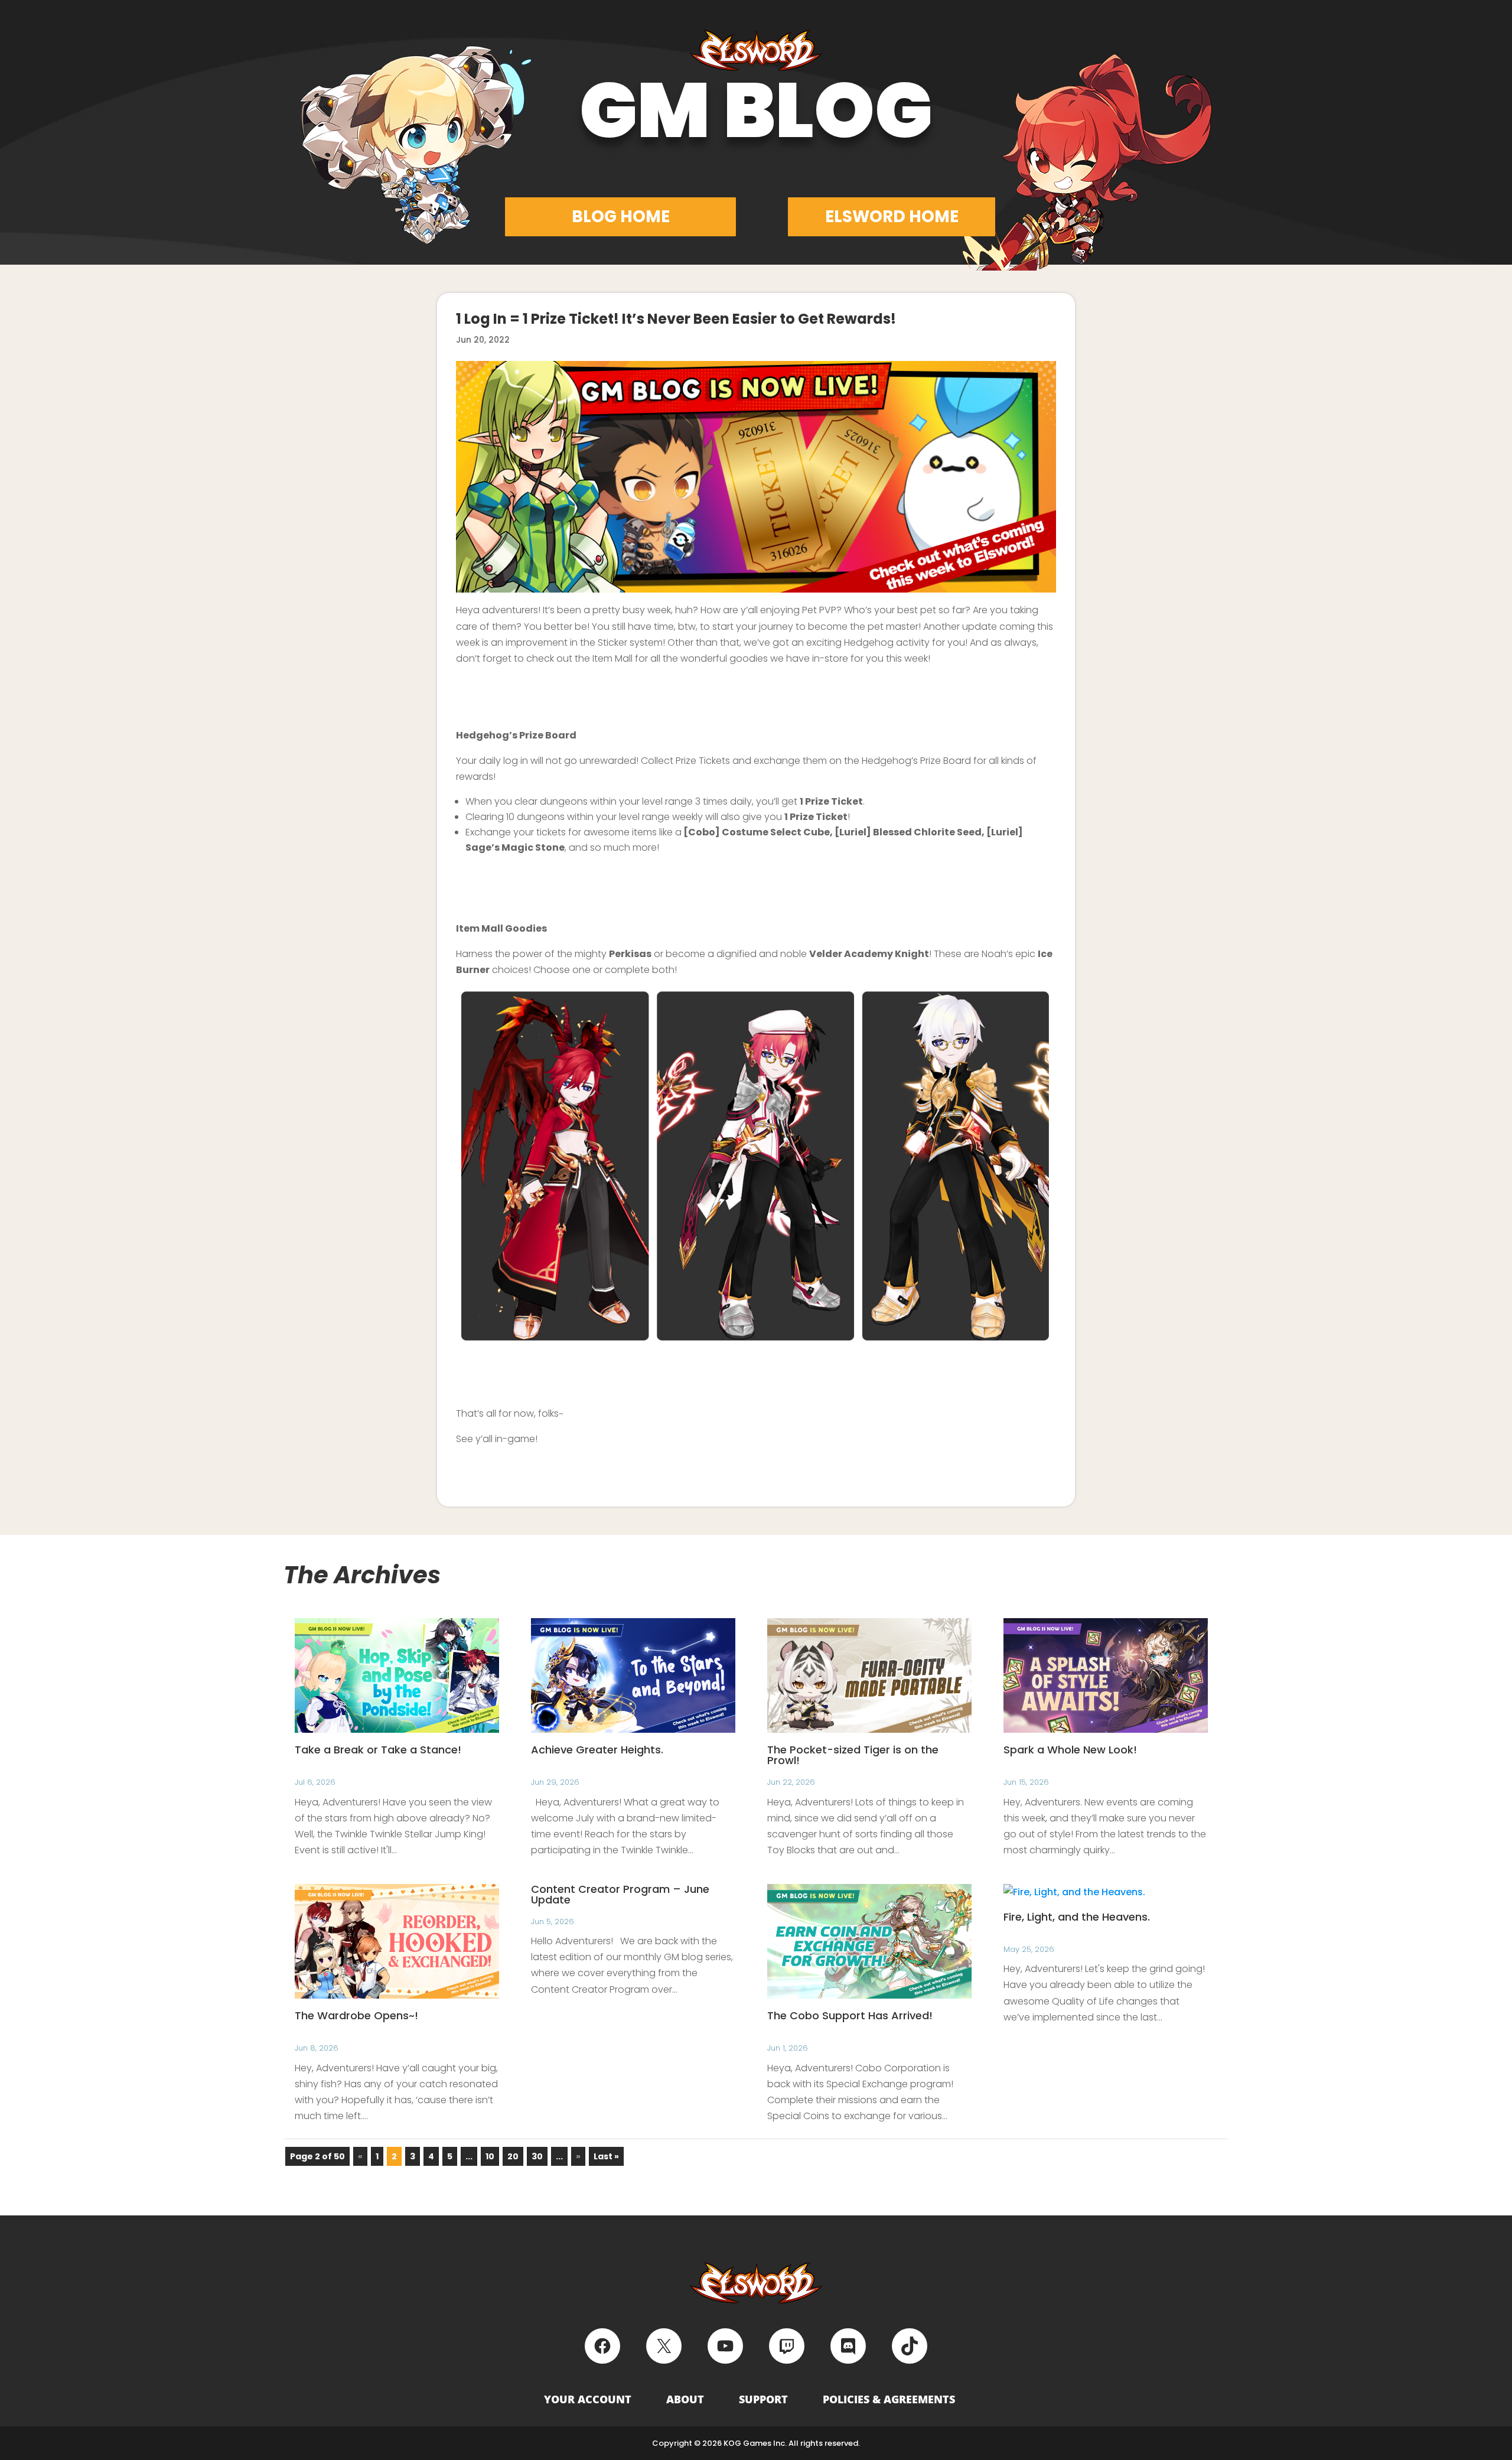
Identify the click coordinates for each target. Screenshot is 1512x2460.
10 (490, 2156)
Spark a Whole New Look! (1070, 1750)
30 (537, 2156)
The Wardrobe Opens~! (356, 2015)
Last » (606, 2156)
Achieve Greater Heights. (597, 1750)
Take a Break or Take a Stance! (378, 1750)
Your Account (588, 2399)
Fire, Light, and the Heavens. (1077, 1917)
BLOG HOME (621, 217)
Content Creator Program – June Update (620, 1894)
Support (763, 2399)
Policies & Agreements (889, 2399)
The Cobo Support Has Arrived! (850, 2015)
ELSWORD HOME (892, 217)
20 (513, 2156)
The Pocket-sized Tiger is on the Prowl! (853, 1755)
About (685, 2399)
